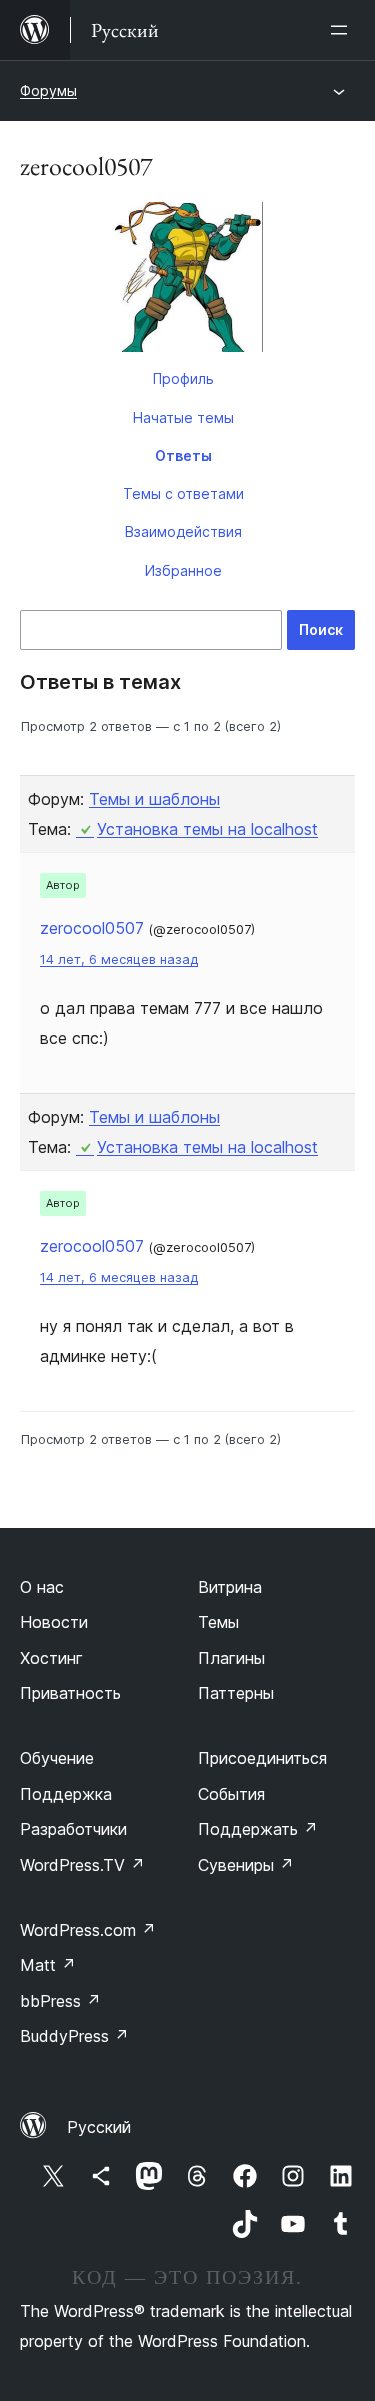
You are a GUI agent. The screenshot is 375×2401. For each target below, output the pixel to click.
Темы (218, 1622)
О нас (42, 1587)
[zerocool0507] (187, 281)
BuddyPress (74, 2036)
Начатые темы (183, 417)
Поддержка (66, 1794)
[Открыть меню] (343, 30)
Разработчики (73, 1829)
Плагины (231, 1658)
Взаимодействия (183, 531)
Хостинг (51, 1658)
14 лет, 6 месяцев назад (119, 959)
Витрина (230, 1587)
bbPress (60, 2001)
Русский (99, 2127)
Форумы (48, 90)
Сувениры (246, 1865)
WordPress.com (88, 1930)
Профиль (183, 378)
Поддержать (258, 1829)
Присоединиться (262, 1758)
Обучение (57, 1758)
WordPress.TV (82, 1865)
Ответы (183, 455)
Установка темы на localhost (207, 829)
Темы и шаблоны (154, 799)
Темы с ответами (183, 493)
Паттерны (236, 1693)
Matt (48, 1965)
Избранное (183, 570)
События (231, 1794)
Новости (54, 1622)
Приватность (70, 1693)
